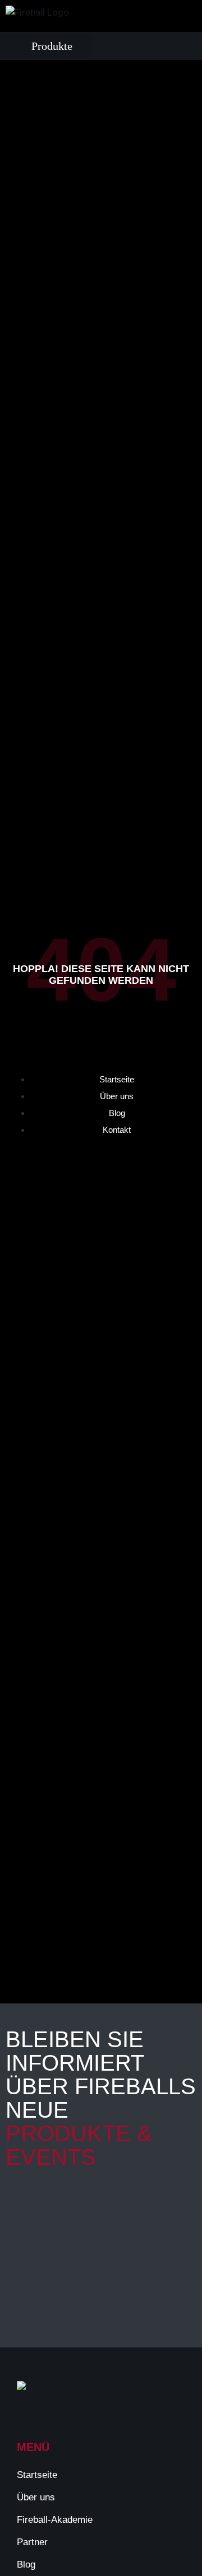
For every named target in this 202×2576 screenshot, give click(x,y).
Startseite (37, 2475)
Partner (32, 2542)
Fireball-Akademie (55, 2520)
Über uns (36, 2497)
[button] (46, 46)
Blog (26, 2565)
